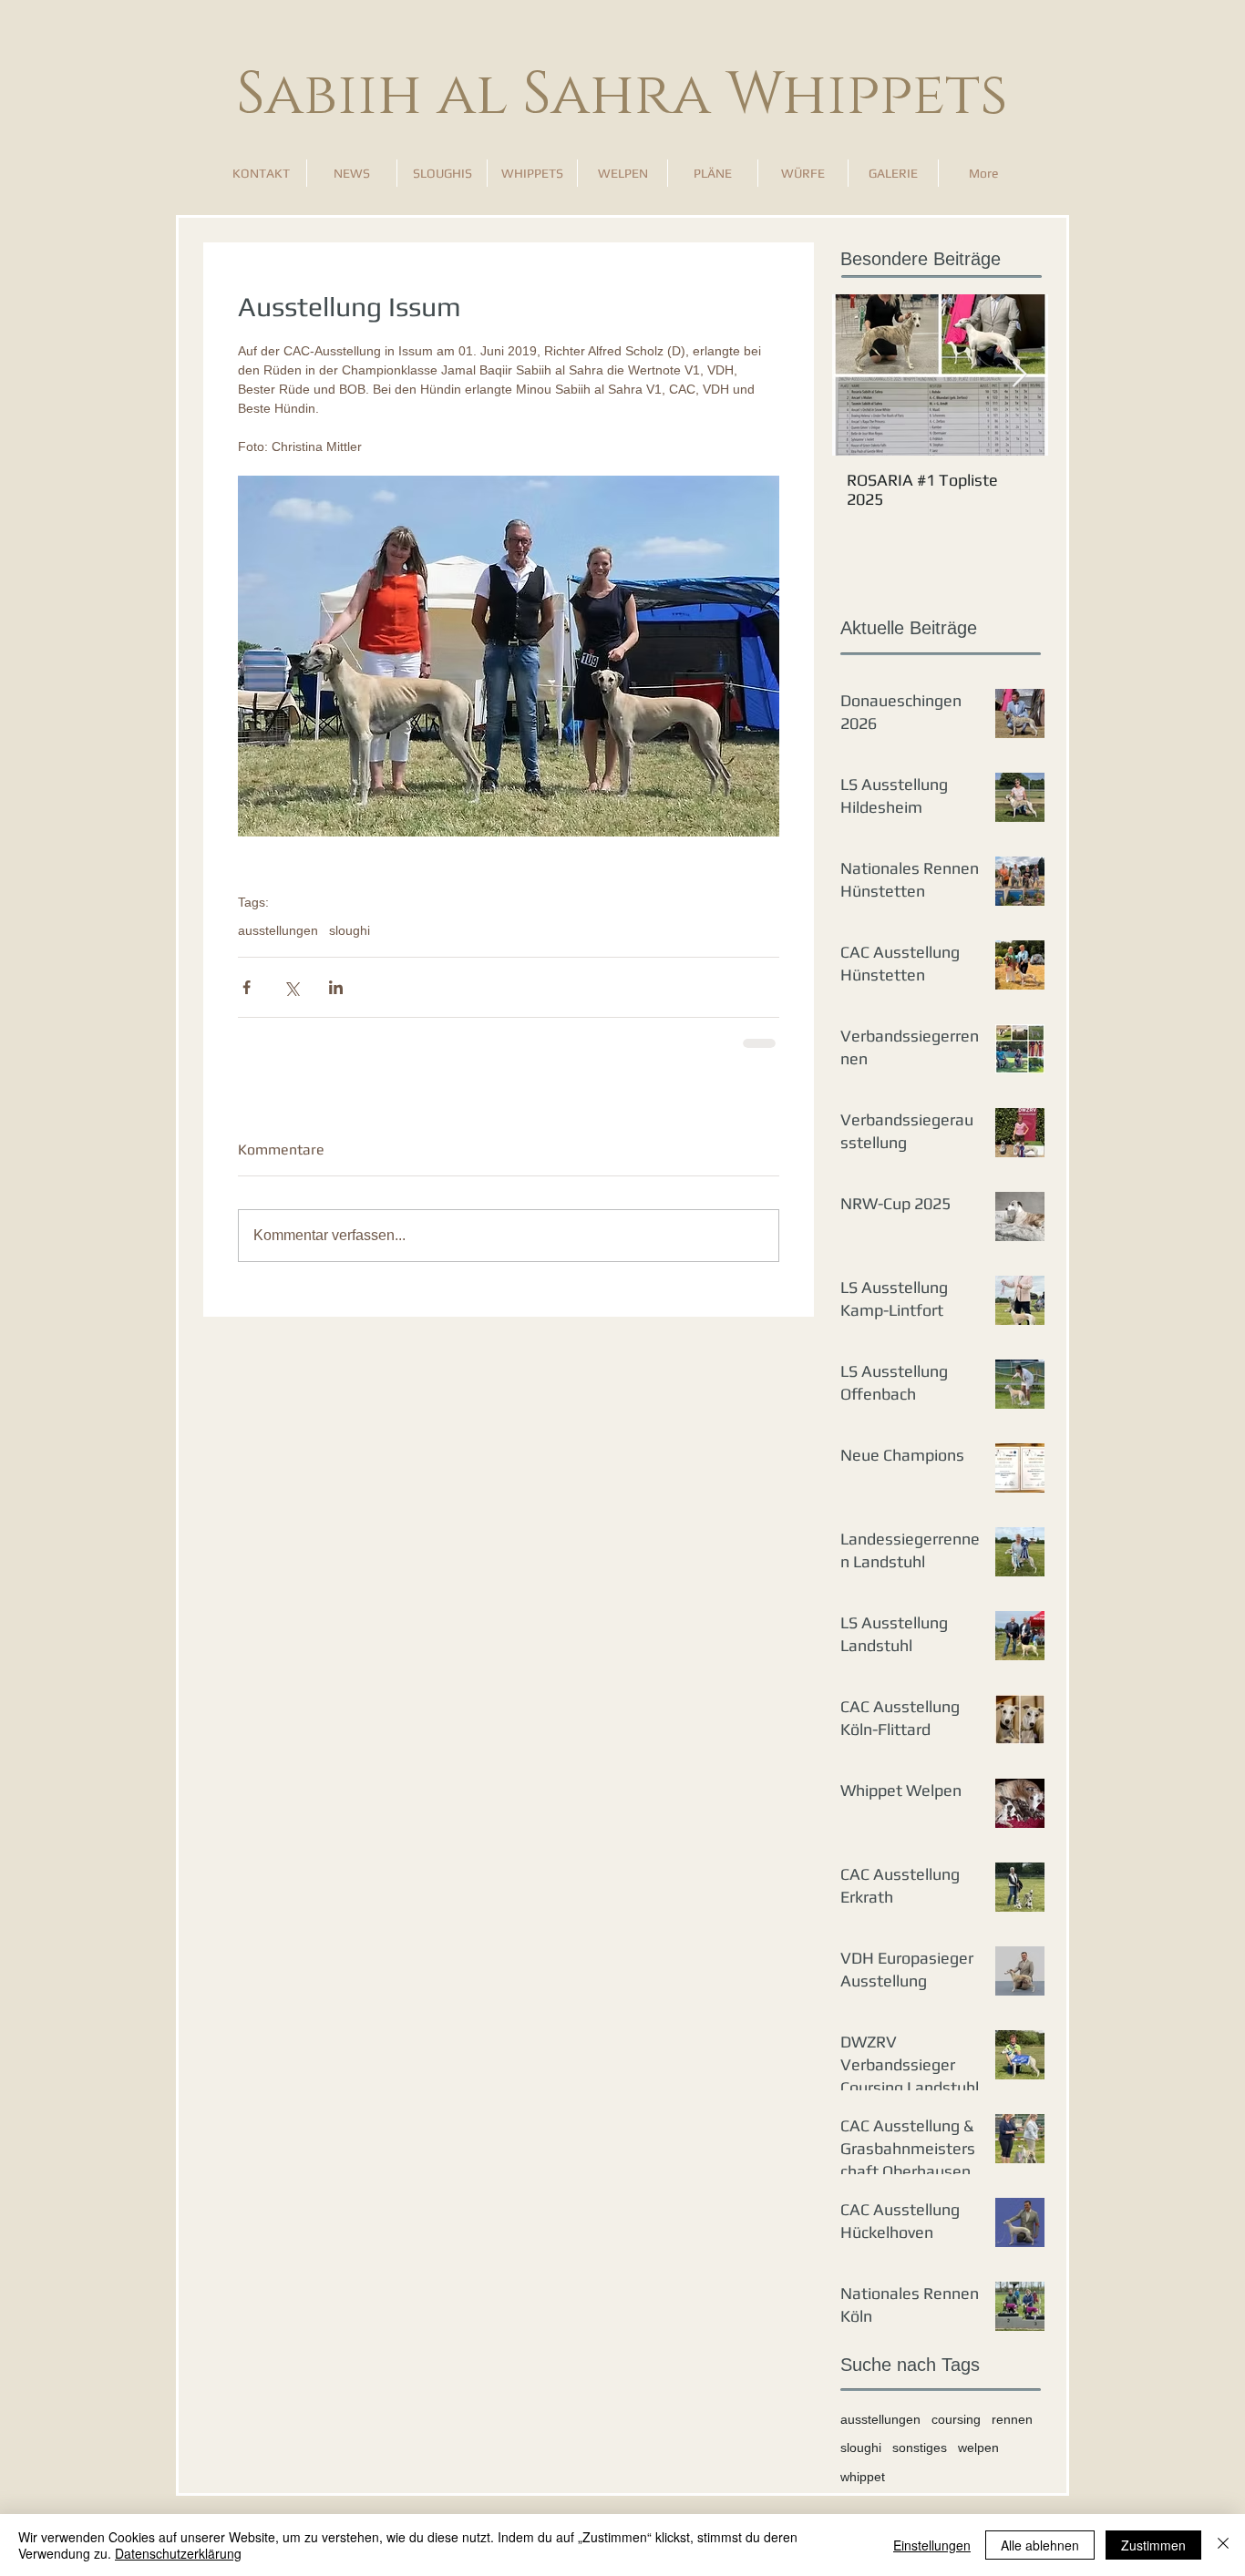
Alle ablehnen (1040, 2545)
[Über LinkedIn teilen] (336, 987)
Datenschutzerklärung (178, 2553)
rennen (1012, 2419)
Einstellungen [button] (932, 2545)
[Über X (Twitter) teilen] (291, 987)
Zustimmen (1153, 2545)
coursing (956, 2419)
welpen (978, 2448)
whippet (863, 2477)
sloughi (350, 930)
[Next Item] (1019, 375)
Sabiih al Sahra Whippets (622, 95)
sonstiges (920, 2448)
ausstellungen (278, 930)
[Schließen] (1223, 2545)
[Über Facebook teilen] (247, 987)
